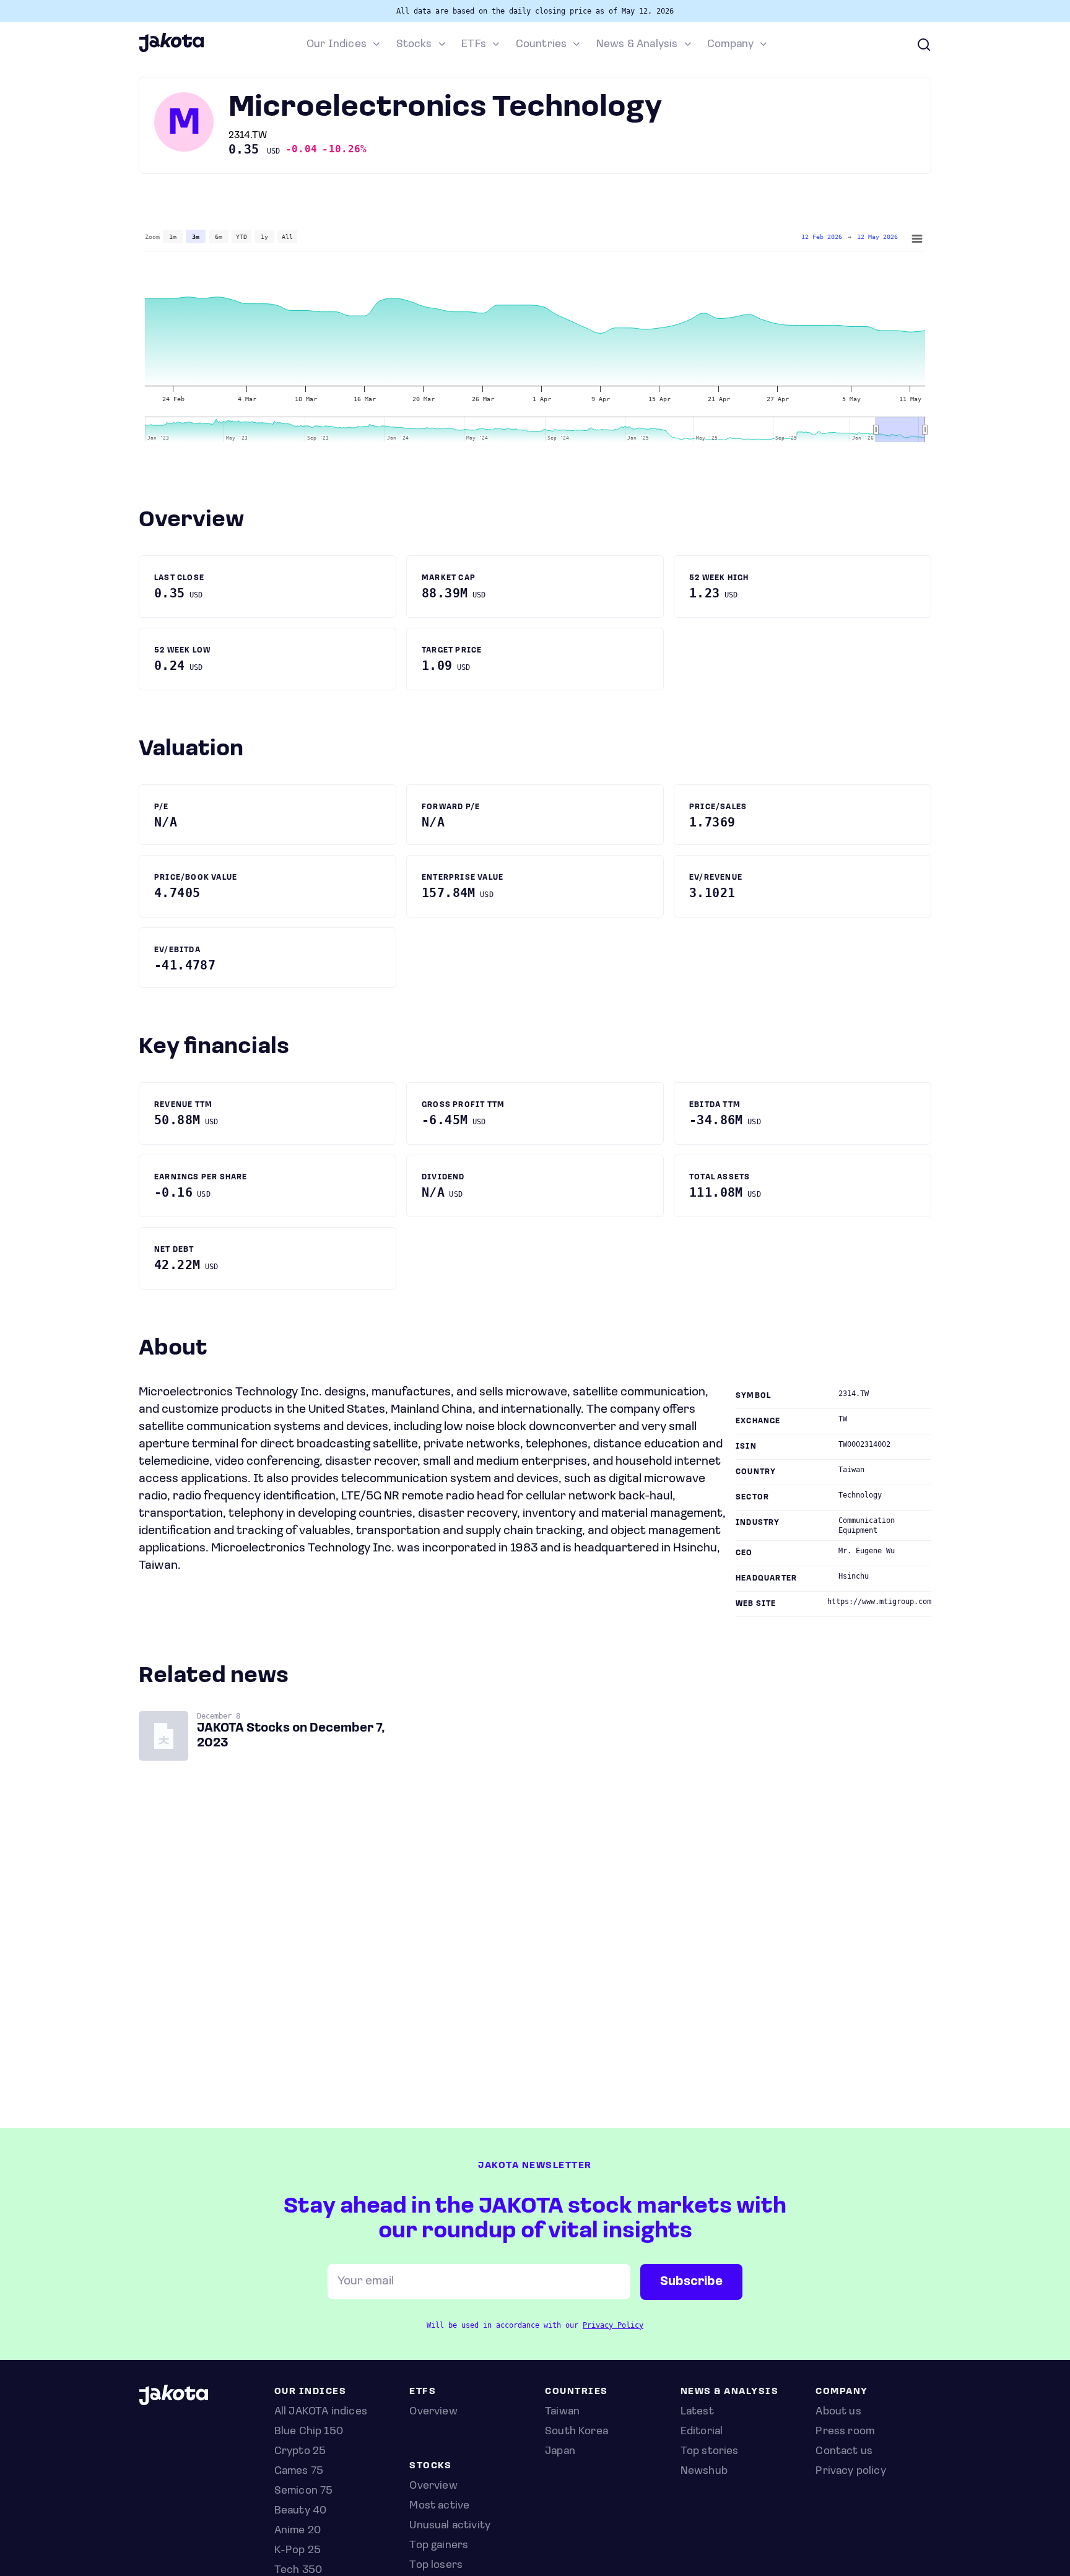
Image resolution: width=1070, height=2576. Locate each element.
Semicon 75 (304, 2491)
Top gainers (439, 2546)
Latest (697, 2412)
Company (730, 45)
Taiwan (562, 2412)
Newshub (704, 2471)
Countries (542, 45)
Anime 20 (298, 2531)
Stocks (414, 45)
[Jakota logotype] (171, 50)
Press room (845, 2432)
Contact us (844, 2452)
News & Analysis (637, 45)
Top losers (436, 2565)
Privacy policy (851, 2471)
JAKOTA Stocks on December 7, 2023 (291, 1736)
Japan (560, 2452)
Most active (439, 2506)
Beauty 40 (301, 2511)
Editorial (702, 2432)
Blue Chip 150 (309, 2432)
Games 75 (299, 2471)
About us (838, 2412)
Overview (433, 2486)
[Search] (924, 45)
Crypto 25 (300, 2452)
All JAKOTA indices (321, 2412)
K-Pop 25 (298, 2551)
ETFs (474, 45)
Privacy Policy (613, 2325)
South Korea (576, 2432)
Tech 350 (298, 2570)
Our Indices (337, 45)
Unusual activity (450, 2526)
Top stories (710, 2452)
